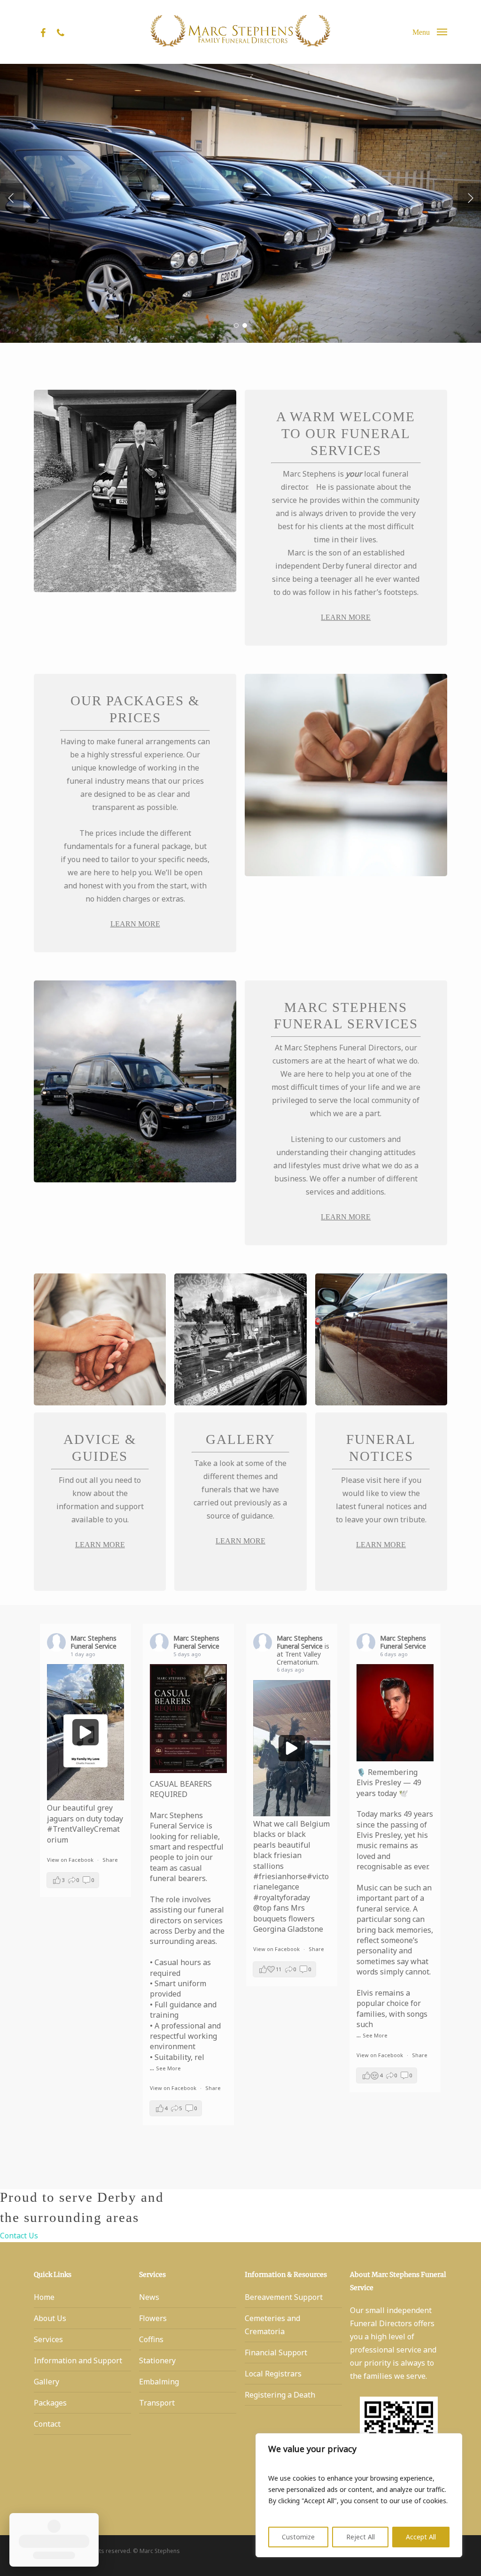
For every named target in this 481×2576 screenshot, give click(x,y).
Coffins (151, 2339)
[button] (430, 32)
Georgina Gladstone (288, 1929)
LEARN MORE (346, 617)
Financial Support (276, 2352)
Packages (50, 2403)
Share (110, 1860)
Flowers (153, 2318)
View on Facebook (71, 1860)
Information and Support (78, 2360)
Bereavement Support (284, 2297)
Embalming (159, 2382)
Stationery (157, 2360)
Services (48, 2339)
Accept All (421, 2537)
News (149, 2297)
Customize (298, 2537)
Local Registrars (273, 2374)
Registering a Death (280, 2395)
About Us (50, 2318)
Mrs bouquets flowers (284, 1913)
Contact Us (19, 2236)
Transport (157, 2403)
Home (44, 2297)
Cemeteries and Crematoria (272, 2325)
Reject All (361, 2537)
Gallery (47, 2382)
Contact (47, 2424)
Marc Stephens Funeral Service (93, 1642)
